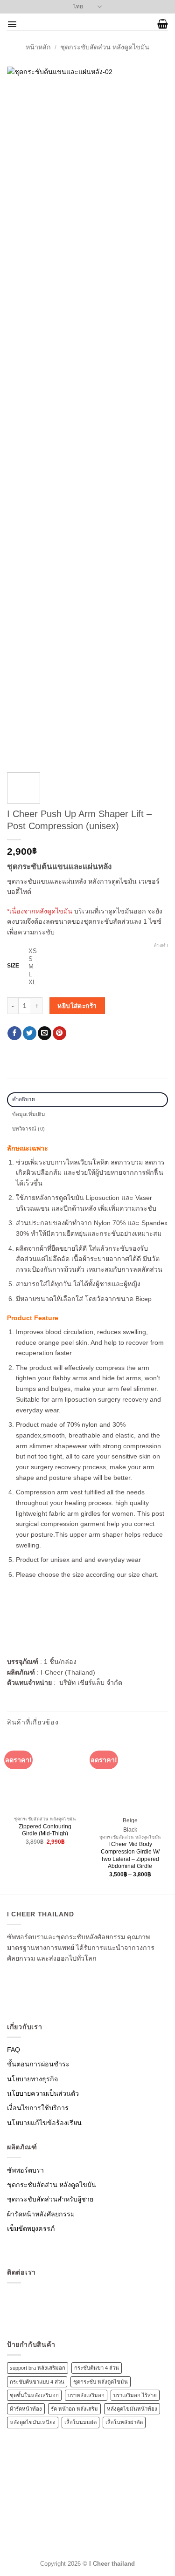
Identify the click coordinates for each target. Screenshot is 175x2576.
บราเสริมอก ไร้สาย (135, 2395)
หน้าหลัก (38, 47)
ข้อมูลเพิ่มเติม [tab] (29, 1114)
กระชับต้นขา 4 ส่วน (97, 2368)
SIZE (13, 966)
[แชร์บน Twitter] (30, 1033)
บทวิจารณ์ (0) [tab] (29, 1129)
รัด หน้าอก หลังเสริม (74, 2409)
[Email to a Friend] (45, 1033)
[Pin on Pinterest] (59, 1033)
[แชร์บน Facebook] (14, 1033)
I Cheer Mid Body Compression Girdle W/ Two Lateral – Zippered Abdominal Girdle (130, 1855)
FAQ (14, 2050)
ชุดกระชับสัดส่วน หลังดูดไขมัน (105, 47)
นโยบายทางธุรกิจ (32, 2079)
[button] (12, 24)
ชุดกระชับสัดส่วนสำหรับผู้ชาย (50, 2199)
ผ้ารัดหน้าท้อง (26, 2409)
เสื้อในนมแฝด (80, 2422)
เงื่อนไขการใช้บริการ (38, 2108)
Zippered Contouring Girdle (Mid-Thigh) (45, 1830)
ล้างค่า (161, 945)
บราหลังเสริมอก (86, 2395)
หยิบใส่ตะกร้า (77, 1006)
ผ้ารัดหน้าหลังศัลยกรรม (41, 2214)
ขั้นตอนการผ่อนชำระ (38, 2064)
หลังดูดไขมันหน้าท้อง (132, 2409)
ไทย (78, 7)
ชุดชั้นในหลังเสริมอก (34, 2395)
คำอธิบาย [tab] (24, 1099)
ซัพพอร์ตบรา (25, 2170)
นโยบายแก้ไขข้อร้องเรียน (44, 2123)
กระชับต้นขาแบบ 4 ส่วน (37, 2382)
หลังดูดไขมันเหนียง (33, 2422)
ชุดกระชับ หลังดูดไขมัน (101, 2382)
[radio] (98, 951)
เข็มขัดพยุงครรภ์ (31, 2228)
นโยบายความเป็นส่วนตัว (43, 2093)
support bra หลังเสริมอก (38, 2368)
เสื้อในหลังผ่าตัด (124, 2422)
